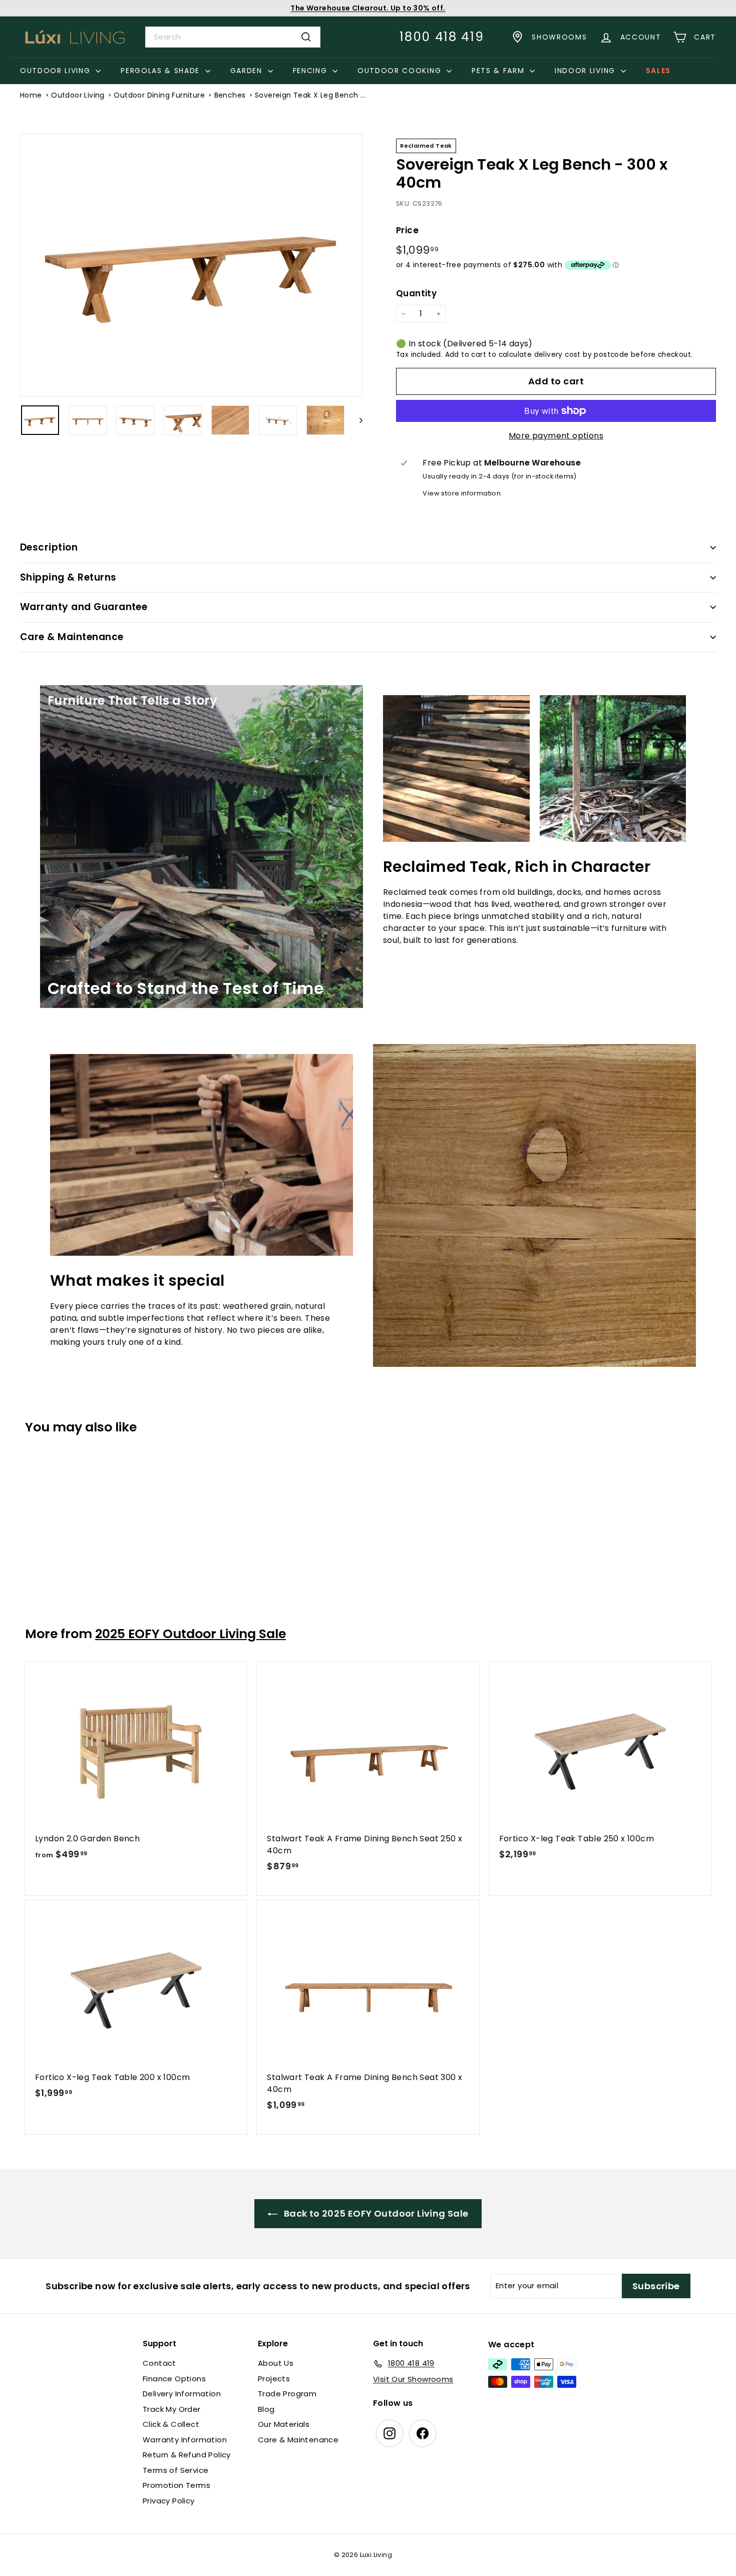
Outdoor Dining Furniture (159, 95)
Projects (274, 2379)
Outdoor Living (57, 71)
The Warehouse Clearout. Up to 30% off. (368, 8)
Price (407, 230)
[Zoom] (191, 266)
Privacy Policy (169, 2501)
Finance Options (174, 2379)
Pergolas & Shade (162, 71)
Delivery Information (182, 2394)
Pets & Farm (499, 71)
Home (31, 95)
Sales (658, 71)
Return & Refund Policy (187, 2455)
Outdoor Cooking (401, 71)
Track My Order (172, 2409)
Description (49, 547)
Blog (266, 2409)
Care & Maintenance (72, 637)
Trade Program (287, 2394)
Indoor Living (587, 71)
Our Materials (284, 2424)
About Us (276, 2363)
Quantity (416, 293)
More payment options (556, 436)
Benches (230, 95)
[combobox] (233, 37)
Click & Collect (171, 2424)
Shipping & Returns (68, 577)
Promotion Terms (176, 2485)
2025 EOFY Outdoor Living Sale (191, 1634)
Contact (159, 2363)
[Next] (356, 420)
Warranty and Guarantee (84, 607)
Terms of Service (175, 2470)
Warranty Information (185, 2440)
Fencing (311, 71)
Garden (248, 71)
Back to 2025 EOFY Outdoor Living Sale (375, 2213)
